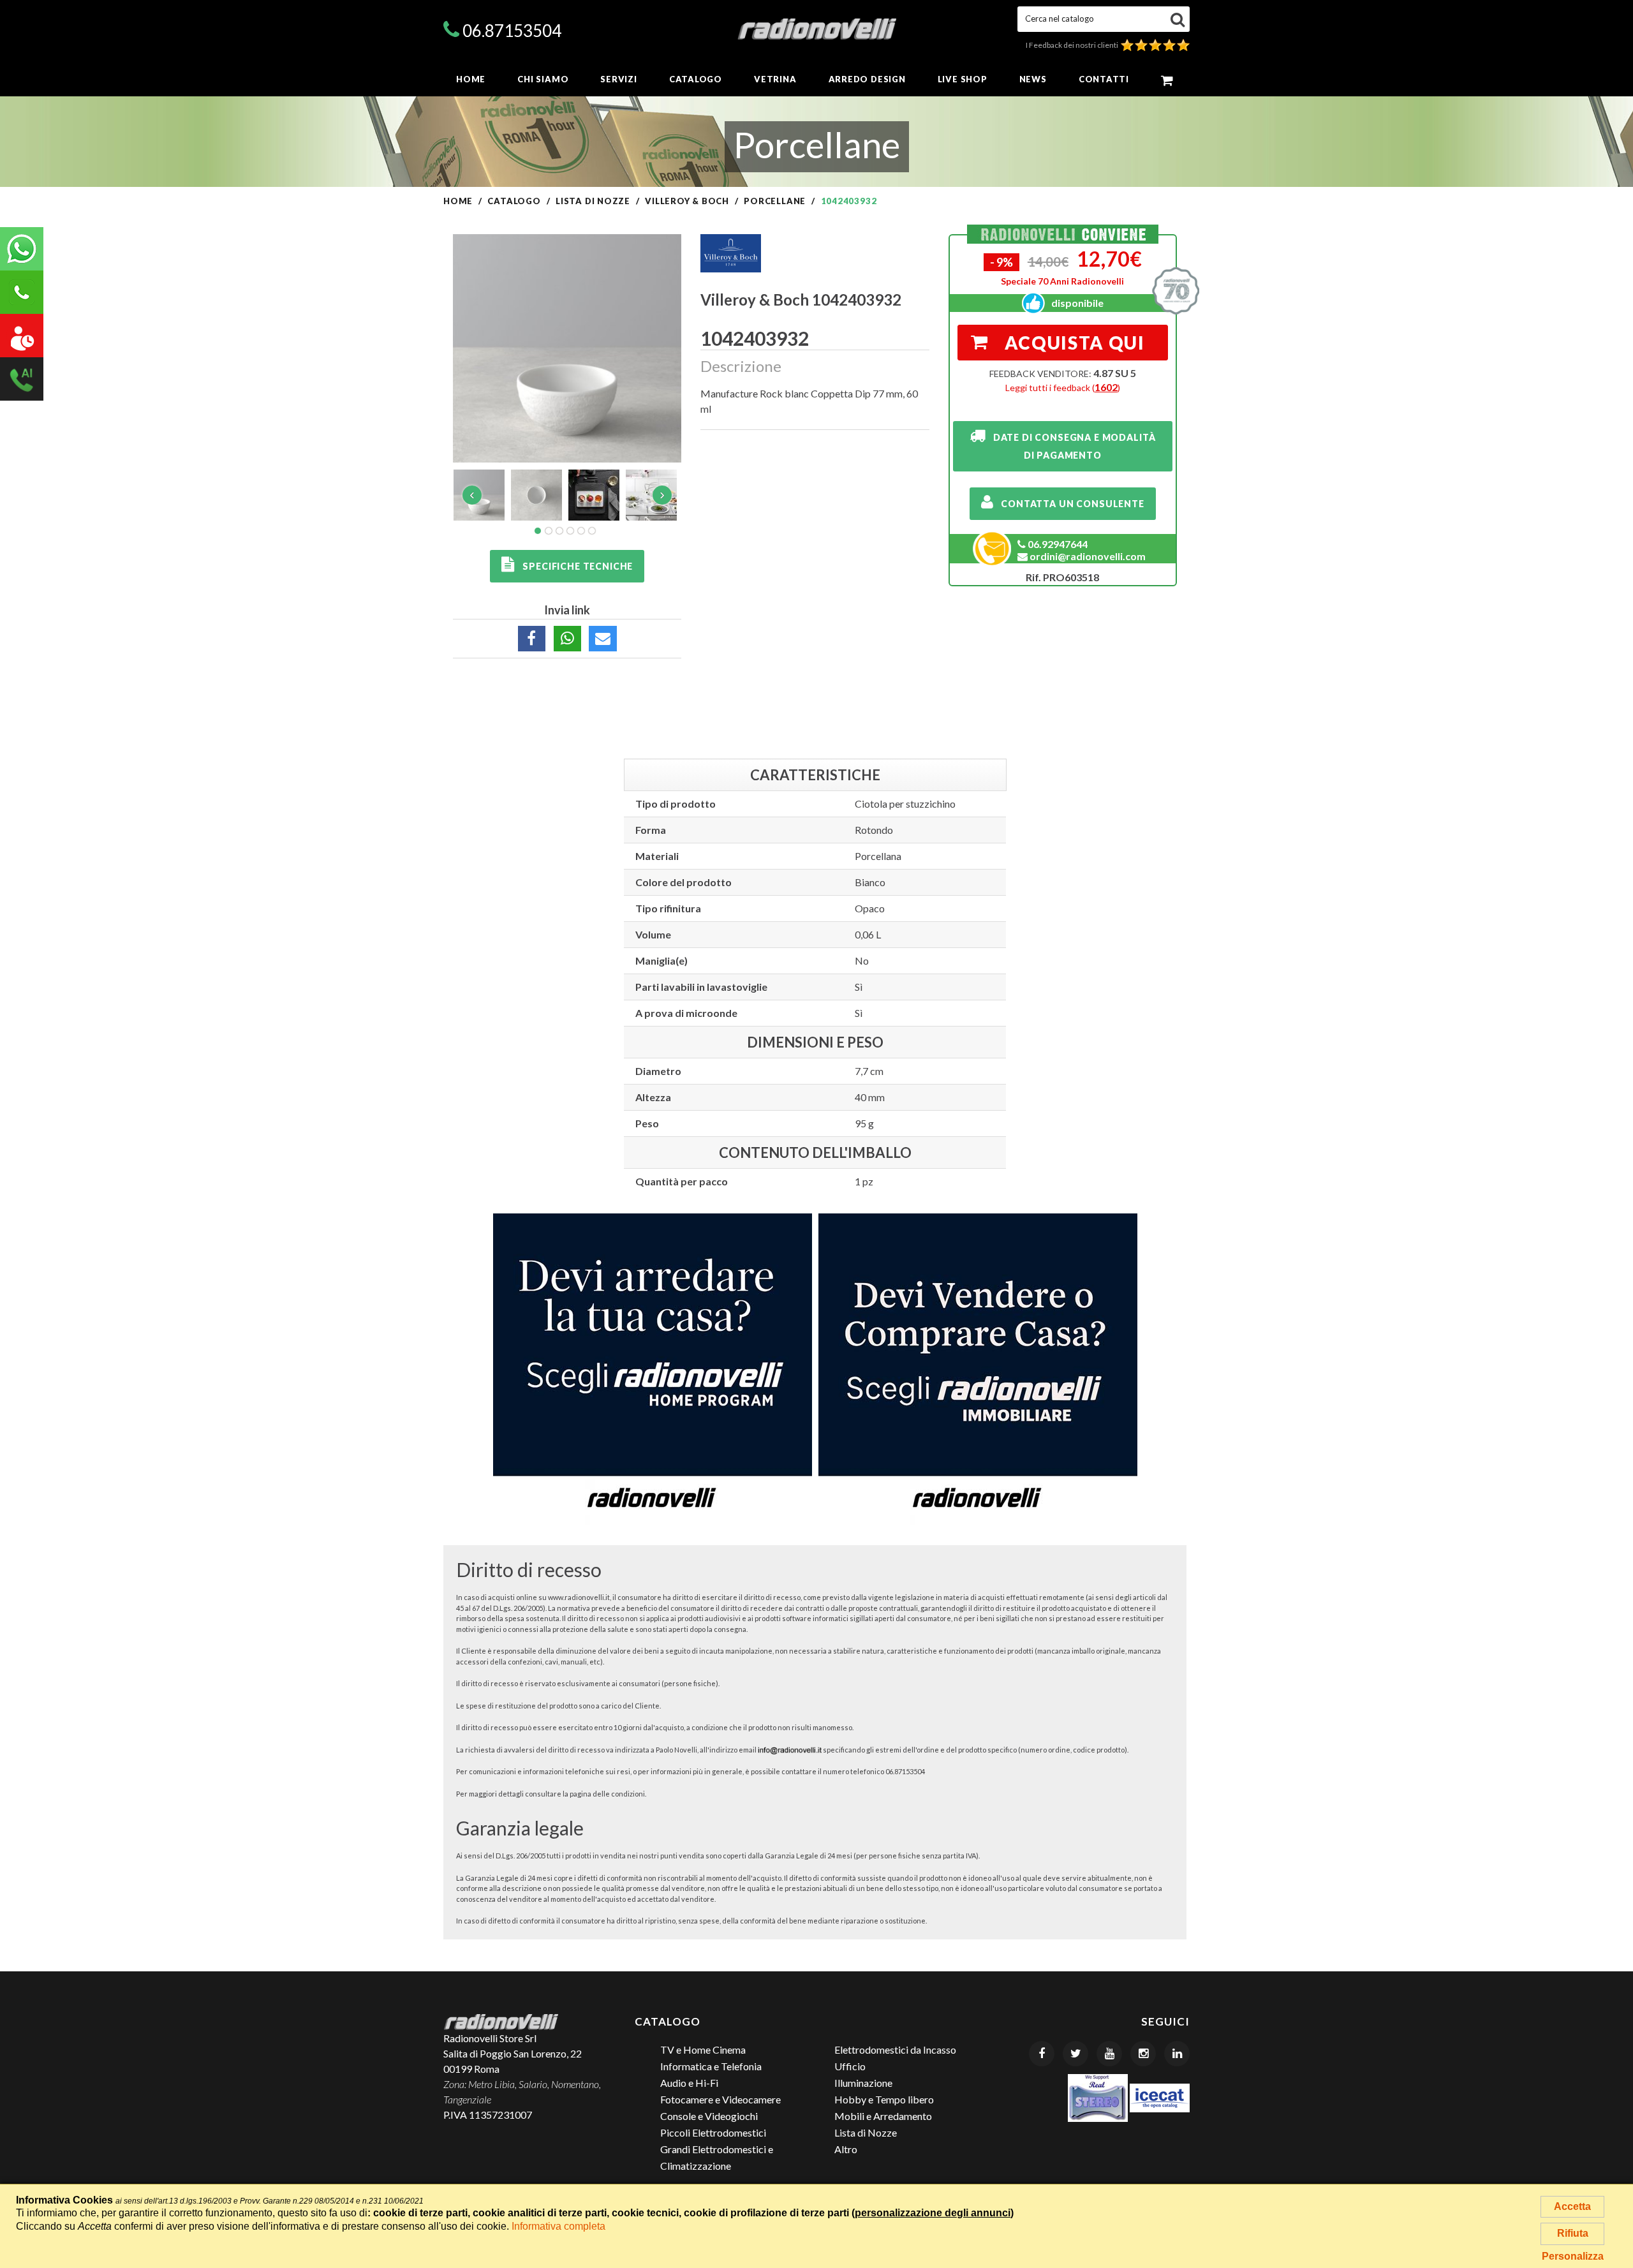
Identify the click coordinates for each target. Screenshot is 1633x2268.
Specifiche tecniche (574, 566)
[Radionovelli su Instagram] (1143, 2054)
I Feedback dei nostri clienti (1073, 45)
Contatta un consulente (1069, 504)
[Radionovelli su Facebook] (1042, 2054)
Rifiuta (1573, 2233)
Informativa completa (558, 2226)
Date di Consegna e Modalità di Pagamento (1070, 446)
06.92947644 (1057, 544)
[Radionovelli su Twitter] (1075, 2054)
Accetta (1572, 2206)
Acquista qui (1075, 343)
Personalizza (1573, 2256)
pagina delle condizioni (607, 1794)
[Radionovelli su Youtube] (1109, 2054)
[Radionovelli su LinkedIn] (1177, 2054)
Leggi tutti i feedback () (1063, 388)
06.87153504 (512, 31)
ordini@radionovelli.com (1087, 556)
